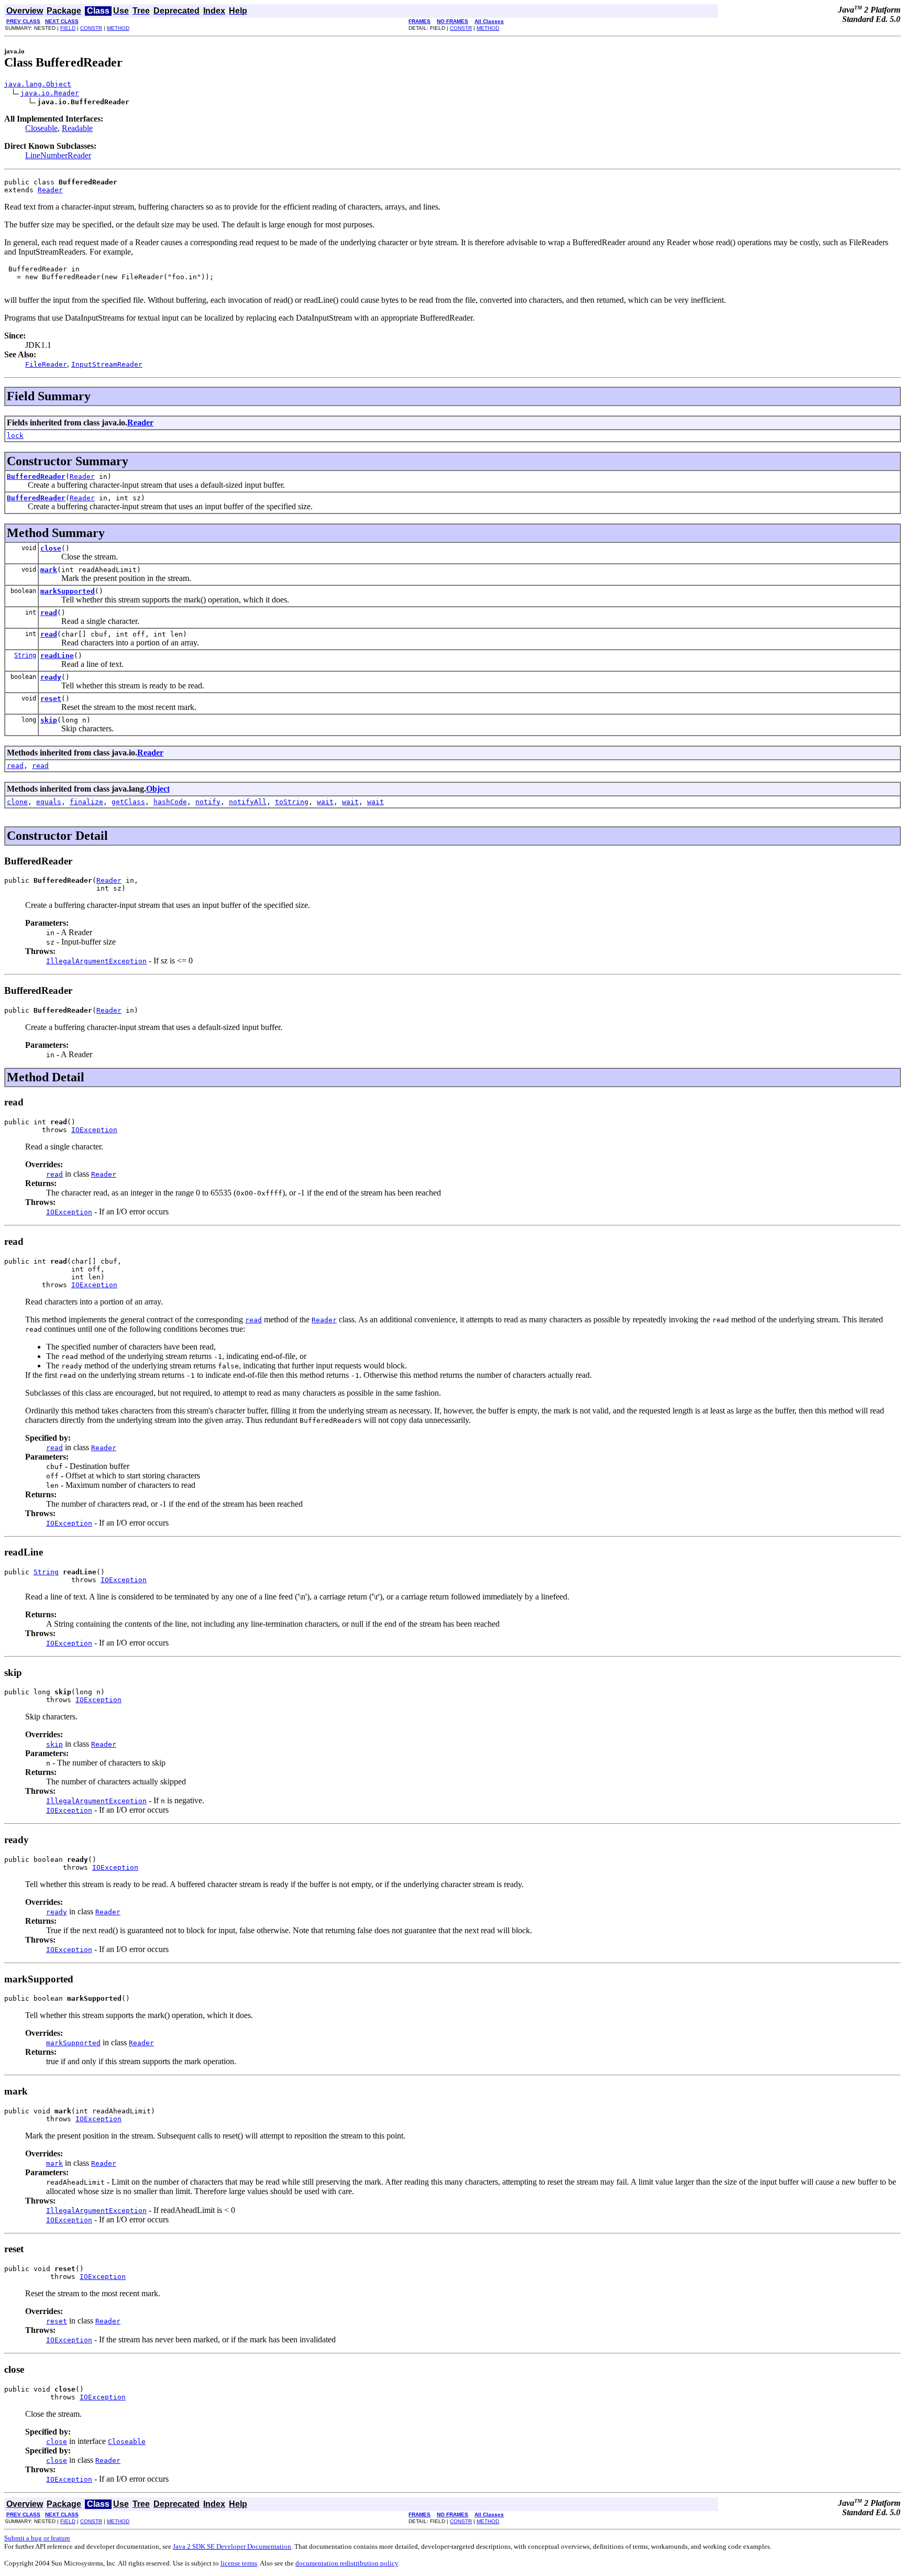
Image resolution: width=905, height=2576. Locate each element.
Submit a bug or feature (37, 2538)
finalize (86, 802)
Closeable (41, 128)
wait (325, 802)
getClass (128, 802)
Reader (50, 190)
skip (49, 720)
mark (49, 570)
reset (51, 699)
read (49, 613)
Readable (77, 128)
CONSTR (91, 28)
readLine (57, 656)
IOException (94, 1130)
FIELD (68, 28)
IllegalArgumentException (96, 961)
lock (15, 436)
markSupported (68, 591)
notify (208, 802)
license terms (239, 2563)
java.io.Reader (50, 93)
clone (17, 802)
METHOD (118, 28)
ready (51, 677)
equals (49, 802)
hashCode (170, 802)
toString (292, 802)
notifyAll (248, 802)
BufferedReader (36, 476)
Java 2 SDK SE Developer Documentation (232, 2546)
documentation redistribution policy (347, 2563)
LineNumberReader (58, 155)
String (25, 655)
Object (158, 789)
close (51, 548)
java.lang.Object (38, 84)
